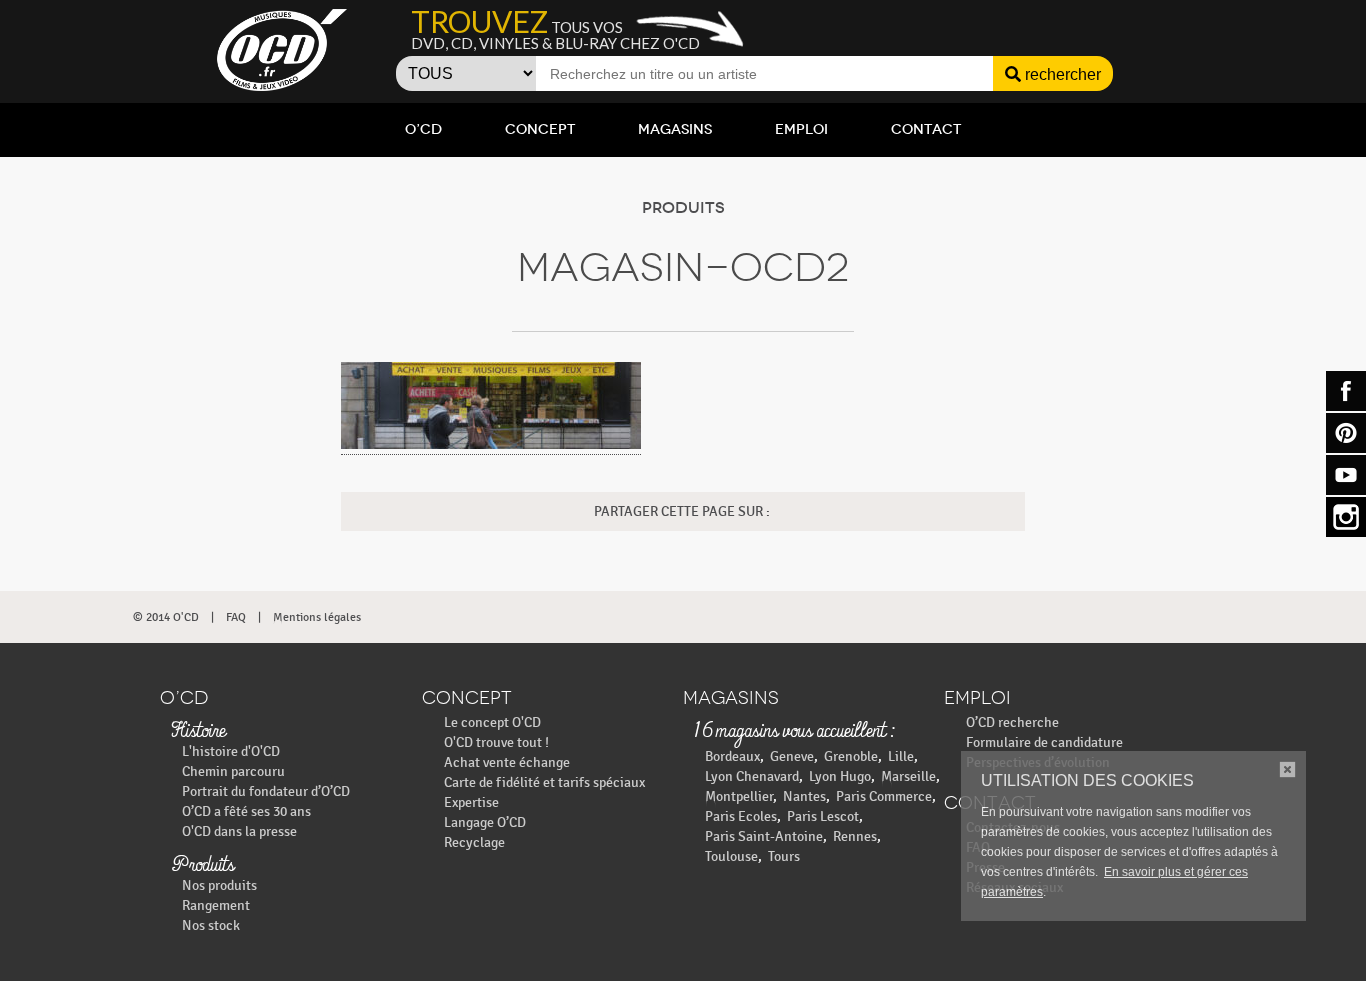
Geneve (792, 756)
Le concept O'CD (492, 722)
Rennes (855, 836)
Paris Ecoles (741, 816)
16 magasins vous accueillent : (793, 732)
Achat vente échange (507, 762)
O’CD (423, 129)
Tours (784, 856)
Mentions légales (317, 617)
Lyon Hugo (840, 776)
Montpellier (739, 796)
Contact (926, 129)
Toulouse (731, 856)
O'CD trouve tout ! (496, 742)
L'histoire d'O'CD (231, 751)
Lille (901, 756)
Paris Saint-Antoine (764, 836)
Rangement (216, 905)
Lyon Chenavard (752, 776)
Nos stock (211, 925)
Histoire (198, 732)
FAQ (236, 617)
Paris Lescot (823, 816)
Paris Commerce (884, 796)
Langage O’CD (485, 822)
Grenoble (851, 756)
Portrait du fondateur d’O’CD (266, 791)
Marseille (908, 776)
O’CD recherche (1012, 722)
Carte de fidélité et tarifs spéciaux (544, 782)
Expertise (471, 802)
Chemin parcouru (233, 771)
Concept (540, 129)
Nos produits (219, 885)
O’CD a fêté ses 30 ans (246, 811)
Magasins (675, 129)
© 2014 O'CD (166, 617)
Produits (202, 866)
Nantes (804, 796)
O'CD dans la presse (239, 831)
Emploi (801, 129)
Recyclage (474, 842)
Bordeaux (732, 756)
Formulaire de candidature (1044, 742)
